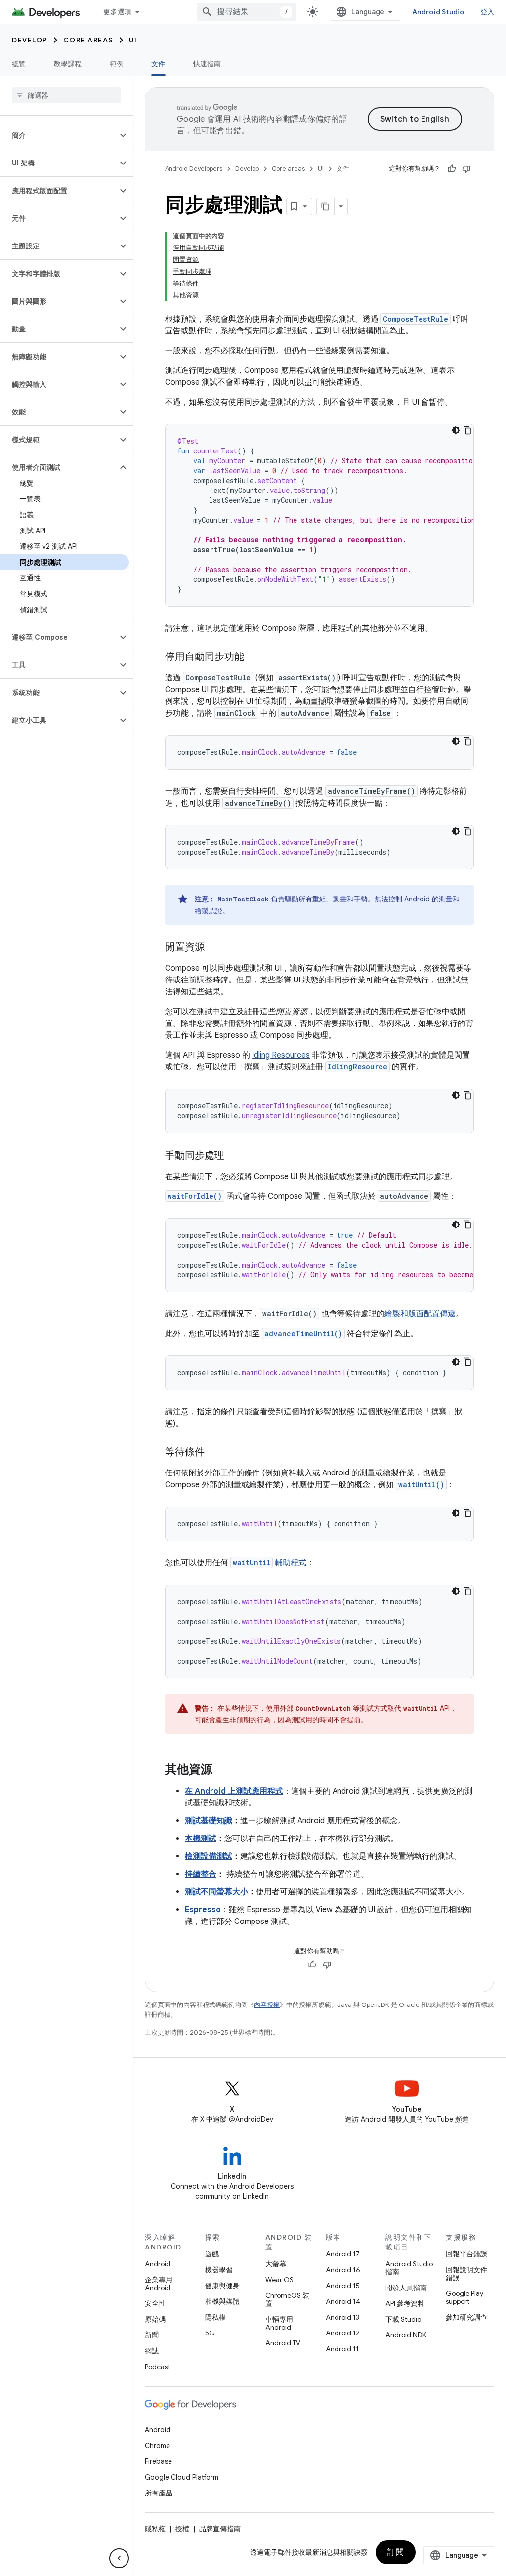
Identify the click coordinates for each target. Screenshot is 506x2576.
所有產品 (159, 2493)
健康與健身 (222, 2286)
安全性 (155, 2303)
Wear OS (279, 2280)
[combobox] (247, 12)
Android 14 (343, 2301)
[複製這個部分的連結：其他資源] (222, 1770)
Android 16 (343, 2270)
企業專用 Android (159, 2284)
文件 (158, 64)
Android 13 (342, 2317)
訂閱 (396, 2552)
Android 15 (343, 2286)
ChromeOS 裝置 (287, 2299)
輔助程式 (270, 1563)
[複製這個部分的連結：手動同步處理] (234, 1156)
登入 (487, 12)
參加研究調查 (466, 2317)
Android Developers (194, 169)
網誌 (152, 2351)
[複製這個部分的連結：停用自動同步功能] (254, 657)
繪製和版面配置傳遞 (420, 1314)
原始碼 (155, 2319)
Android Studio (438, 12)
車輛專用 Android (279, 2323)
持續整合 (201, 1874)
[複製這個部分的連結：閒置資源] (214, 948)
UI (133, 40)
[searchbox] (66, 95)
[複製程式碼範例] (467, 430)
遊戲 (212, 2254)
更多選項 (117, 12)
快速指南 (207, 64)
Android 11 (342, 2349)
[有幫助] (452, 169)
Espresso (203, 1910)
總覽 (19, 64)
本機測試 (201, 1839)
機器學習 (219, 2270)
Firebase (158, 2461)
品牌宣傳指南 (220, 2529)
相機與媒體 (222, 2301)
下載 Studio (403, 2319)
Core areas (88, 40)
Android (158, 2264)
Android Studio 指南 (409, 2268)
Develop (30, 40)
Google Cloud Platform (182, 2477)
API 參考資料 (405, 2303)
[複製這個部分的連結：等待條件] (214, 1453)
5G (210, 2333)
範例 (117, 64)
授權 (182, 2529)
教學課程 (68, 64)
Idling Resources (281, 1055)
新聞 (152, 2335)
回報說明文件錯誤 (466, 2274)
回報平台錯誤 (466, 2254)
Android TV (283, 2343)
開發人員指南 (406, 2288)
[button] (59, 135)
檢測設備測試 (209, 1856)
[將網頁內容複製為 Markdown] (326, 206)
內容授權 (267, 2005)
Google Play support (464, 2297)
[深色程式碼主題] (456, 430)
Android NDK (406, 2335)
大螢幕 (276, 2264)
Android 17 (343, 2254)
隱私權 (215, 2317)
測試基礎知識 (209, 1821)
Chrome (157, 2446)
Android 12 (343, 2333)
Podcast (157, 2367)
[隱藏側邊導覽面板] (119, 2558)
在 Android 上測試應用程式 (234, 1791)
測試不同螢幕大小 (216, 1892)
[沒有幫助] (466, 169)
